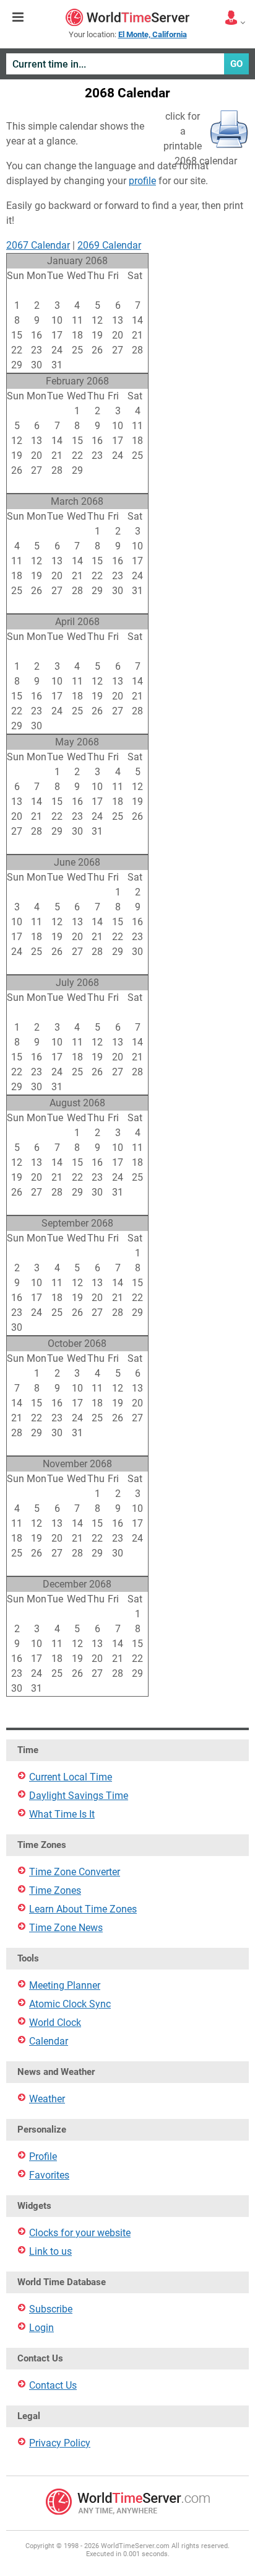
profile (142, 181)
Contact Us (53, 2385)
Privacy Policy (60, 2443)
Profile (43, 2156)
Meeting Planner (65, 1985)
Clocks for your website (80, 2233)
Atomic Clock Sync (70, 2004)
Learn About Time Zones (83, 1909)
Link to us (50, 2251)
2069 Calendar (109, 245)
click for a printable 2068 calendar (200, 132)
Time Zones (55, 1890)
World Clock (55, 2023)
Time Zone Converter (75, 1872)
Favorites (49, 2175)
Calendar (49, 2041)
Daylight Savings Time (79, 1796)
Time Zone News (66, 1928)
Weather (47, 2099)
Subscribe (51, 2309)
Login (41, 2328)
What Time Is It (62, 1814)
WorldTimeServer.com (127, 17)
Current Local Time (71, 1777)
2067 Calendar (38, 245)
